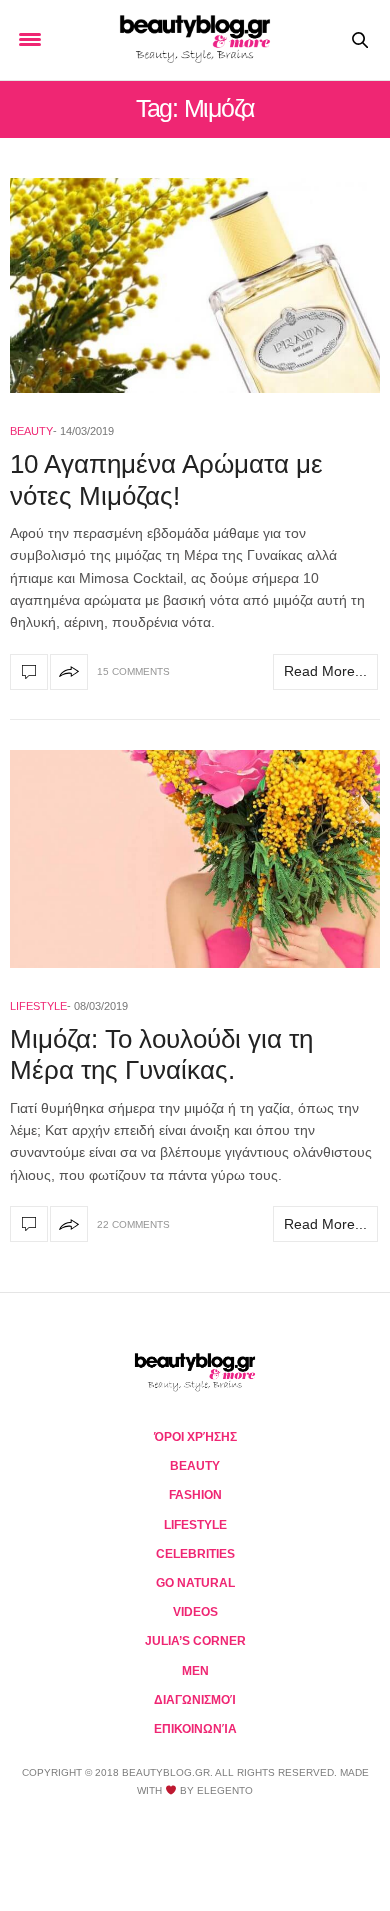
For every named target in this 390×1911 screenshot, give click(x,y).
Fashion (195, 1495)
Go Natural (195, 1583)
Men (195, 1671)
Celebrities (195, 1554)
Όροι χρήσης (195, 1437)
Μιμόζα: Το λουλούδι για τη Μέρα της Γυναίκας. (161, 1054)
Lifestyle (38, 1006)
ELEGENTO (225, 1790)
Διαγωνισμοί (195, 1700)
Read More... (325, 671)
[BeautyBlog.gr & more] (195, 40)
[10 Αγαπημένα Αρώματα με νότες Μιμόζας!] (195, 285)
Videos (195, 1612)
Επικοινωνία (195, 1729)
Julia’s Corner (195, 1641)
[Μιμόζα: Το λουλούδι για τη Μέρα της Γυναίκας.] (195, 859)
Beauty (31, 431)
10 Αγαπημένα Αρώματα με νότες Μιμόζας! (166, 479)
